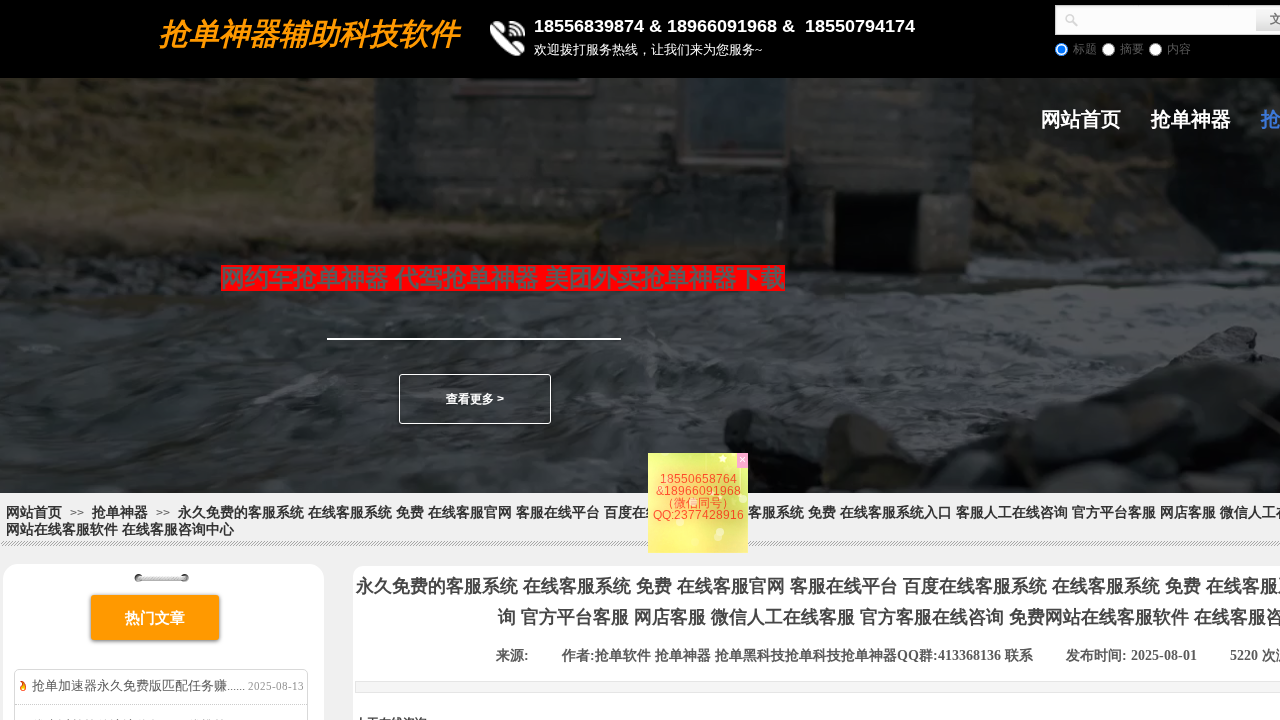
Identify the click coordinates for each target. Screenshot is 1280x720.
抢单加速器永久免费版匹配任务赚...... (138, 685)
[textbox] (1167, 18)
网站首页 (1081, 119)
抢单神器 (1191, 119)
